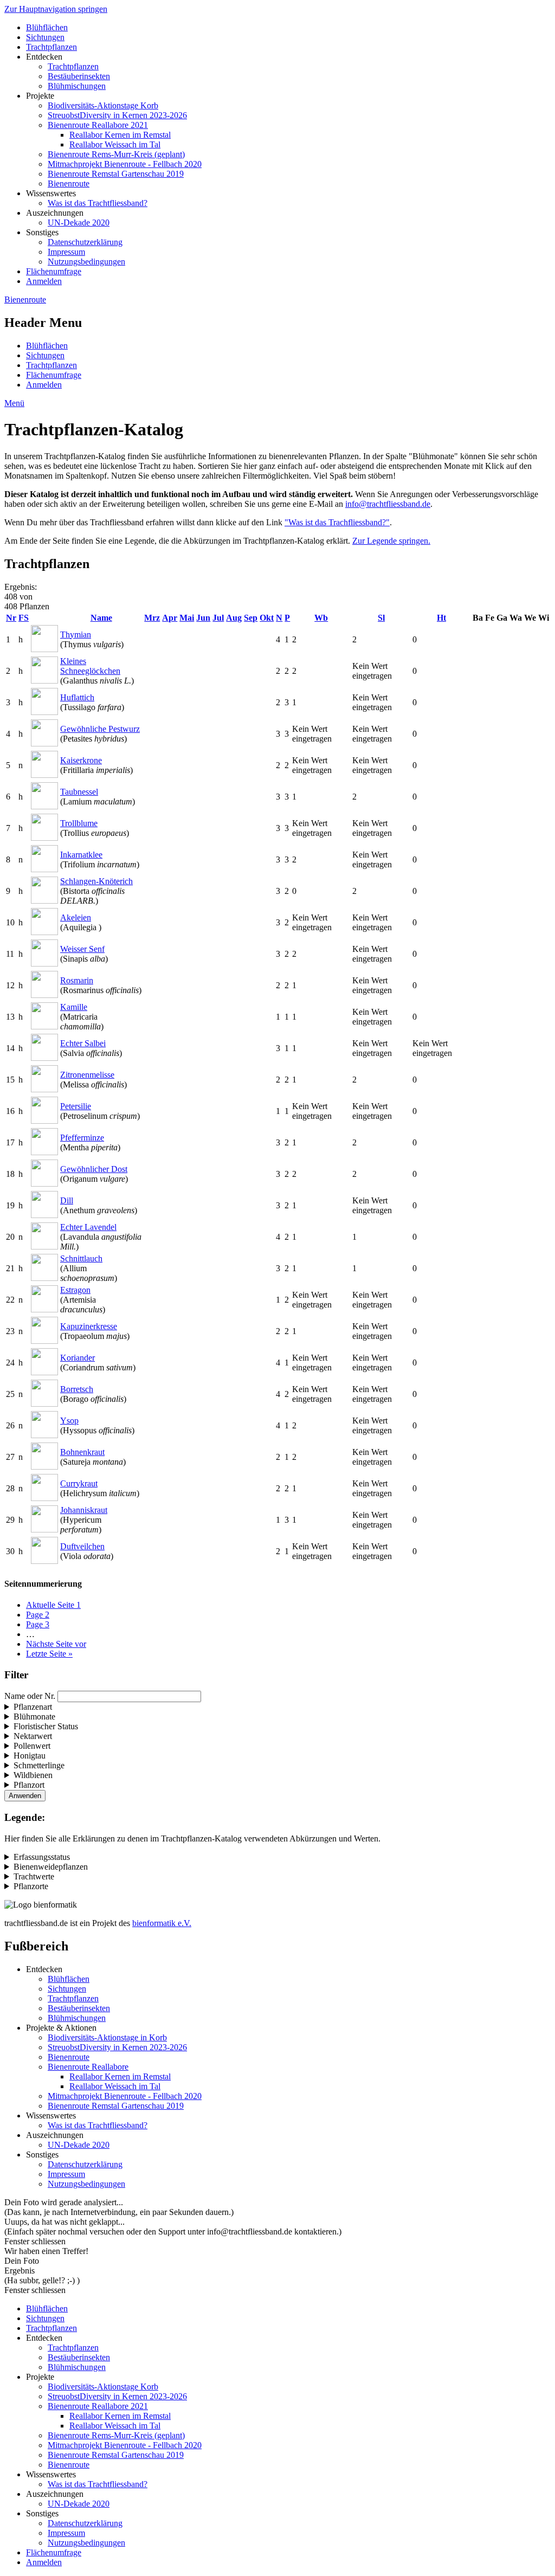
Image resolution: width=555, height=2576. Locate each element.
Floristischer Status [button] (46, 1726)
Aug (234, 618)
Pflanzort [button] (29, 1785)
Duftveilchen (82, 1546)
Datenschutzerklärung (85, 242)
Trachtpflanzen (51, 47)
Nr (11, 618)
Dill (67, 1200)
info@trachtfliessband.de (388, 504)
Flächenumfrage (54, 271)
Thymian (76, 635)
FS (24, 618)
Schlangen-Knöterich (96, 881)
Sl (381, 618)
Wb (321, 618)
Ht (441, 618)
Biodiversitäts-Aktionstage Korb (103, 105)
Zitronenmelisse (87, 1075)
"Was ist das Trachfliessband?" (337, 522)
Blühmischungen (77, 86)
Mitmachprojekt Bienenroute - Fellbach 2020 (125, 164)
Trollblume (79, 823)
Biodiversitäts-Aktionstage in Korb (107, 2037)
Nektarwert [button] (33, 1736)
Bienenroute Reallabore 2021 (98, 125)
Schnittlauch (81, 1258)
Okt (267, 618)
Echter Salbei (83, 1043)
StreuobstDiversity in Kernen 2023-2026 (117, 115)
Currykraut (79, 1483)
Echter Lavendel (88, 1227)
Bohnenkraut (82, 1452)
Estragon (75, 1290)
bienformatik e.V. (162, 1923)
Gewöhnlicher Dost (94, 1169)
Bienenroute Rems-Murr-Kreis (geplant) (116, 154)
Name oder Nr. (30, 1696)
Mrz (152, 618)
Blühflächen (47, 27)
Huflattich (77, 697)
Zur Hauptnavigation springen (56, 9)
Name (101, 618)
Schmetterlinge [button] (39, 1765)
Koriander (78, 1358)
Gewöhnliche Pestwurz (100, 729)
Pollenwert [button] (32, 1746)
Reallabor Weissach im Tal (115, 144)
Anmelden (44, 281)
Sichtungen (45, 37)
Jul (218, 618)
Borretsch (77, 1389)
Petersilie (76, 1106)
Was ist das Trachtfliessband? (98, 203)
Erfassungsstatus (42, 1857)
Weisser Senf (82, 949)
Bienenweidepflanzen (51, 1867)
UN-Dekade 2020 (79, 223)
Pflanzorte (31, 1886)
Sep (251, 618)
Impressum (66, 252)
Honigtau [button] (30, 1756)
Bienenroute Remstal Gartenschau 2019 (116, 174)
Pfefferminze (82, 1138)
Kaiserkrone (81, 760)
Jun (203, 618)
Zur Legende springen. (391, 541)
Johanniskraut (84, 1510)
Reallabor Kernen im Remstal (120, 135)
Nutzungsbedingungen (86, 262)
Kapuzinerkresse (89, 1326)
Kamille (74, 1007)
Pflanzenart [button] (33, 1707)
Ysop (69, 1421)
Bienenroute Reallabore (88, 2067)
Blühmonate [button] (34, 1717)
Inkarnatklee (81, 855)
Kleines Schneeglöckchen (90, 666)
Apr (170, 618)
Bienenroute (69, 183)
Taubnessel (79, 792)
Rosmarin (77, 980)
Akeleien (76, 917)
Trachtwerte (34, 1876)
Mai (187, 618)
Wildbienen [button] (33, 1775)
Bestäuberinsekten (79, 76)
